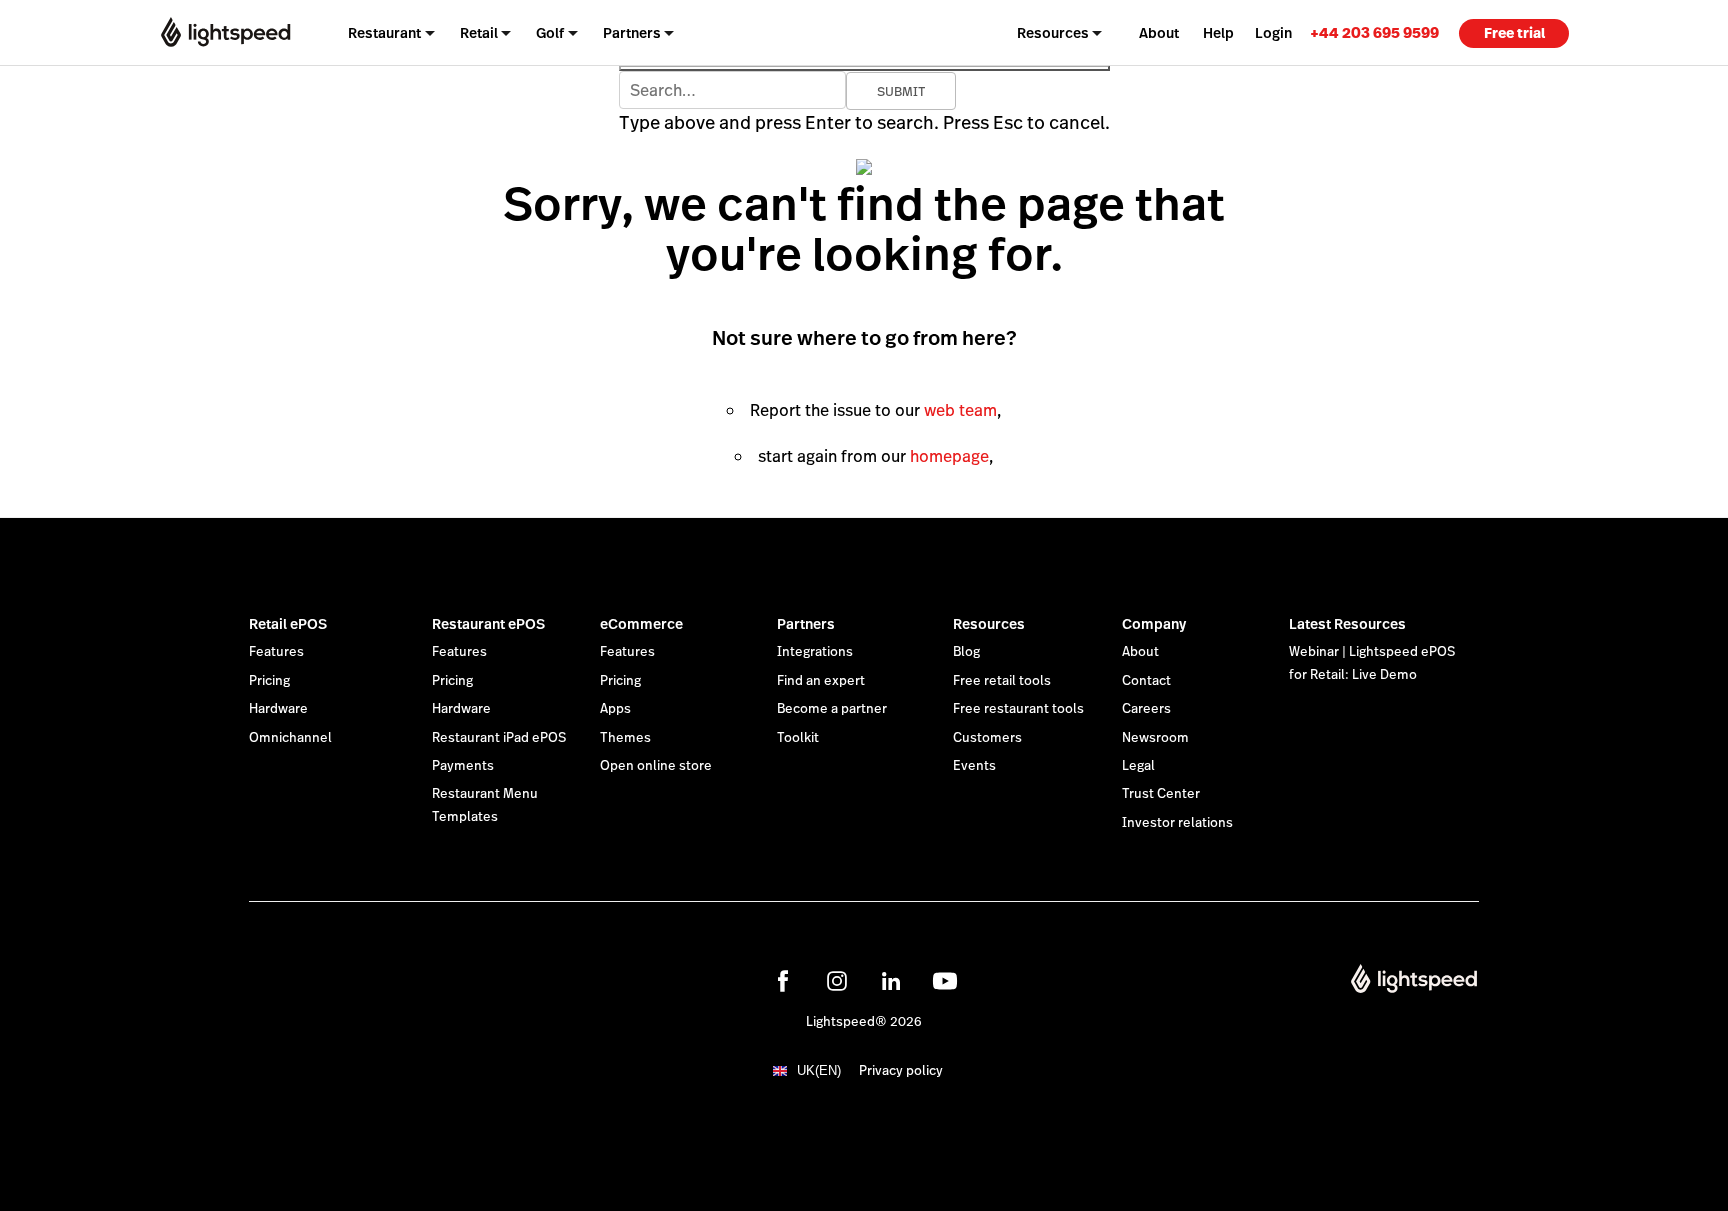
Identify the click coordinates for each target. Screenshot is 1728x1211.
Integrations (815, 652)
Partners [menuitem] (632, 33)
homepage (949, 456)
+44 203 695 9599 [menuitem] (1374, 32)
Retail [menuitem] (479, 33)
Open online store (656, 766)
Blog (966, 652)
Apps (615, 709)
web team (960, 410)
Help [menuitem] (1218, 33)
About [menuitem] (1159, 33)
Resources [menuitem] (1053, 33)
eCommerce (641, 624)
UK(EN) (819, 1070)
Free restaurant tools (1018, 709)
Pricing (269, 681)
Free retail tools (1002, 681)
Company (1154, 624)
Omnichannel (290, 738)
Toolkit (798, 738)
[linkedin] (891, 981)
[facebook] (783, 981)
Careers (1146, 709)
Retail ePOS (288, 624)
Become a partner (832, 709)
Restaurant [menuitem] (384, 33)
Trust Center (1161, 794)
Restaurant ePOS (488, 624)
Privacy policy (901, 1071)
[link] (1374, 32)
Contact (1146, 681)
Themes (625, 738)
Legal (1138, 766)
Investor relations (1177, 823)
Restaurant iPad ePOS (499, 738)
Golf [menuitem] (550, 33)
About (1140, 652)
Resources (989, 624)
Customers (987, 738)
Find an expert (821, 681)
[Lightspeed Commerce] (225, 32)
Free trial (1514, 33)
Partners (806, 624)
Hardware (278, 709)
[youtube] (945, 981)
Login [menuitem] (1273, 33)
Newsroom (1155, 738)
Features (276, 652)
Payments (463, 766)
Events (974, 766)
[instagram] (837, 981)
